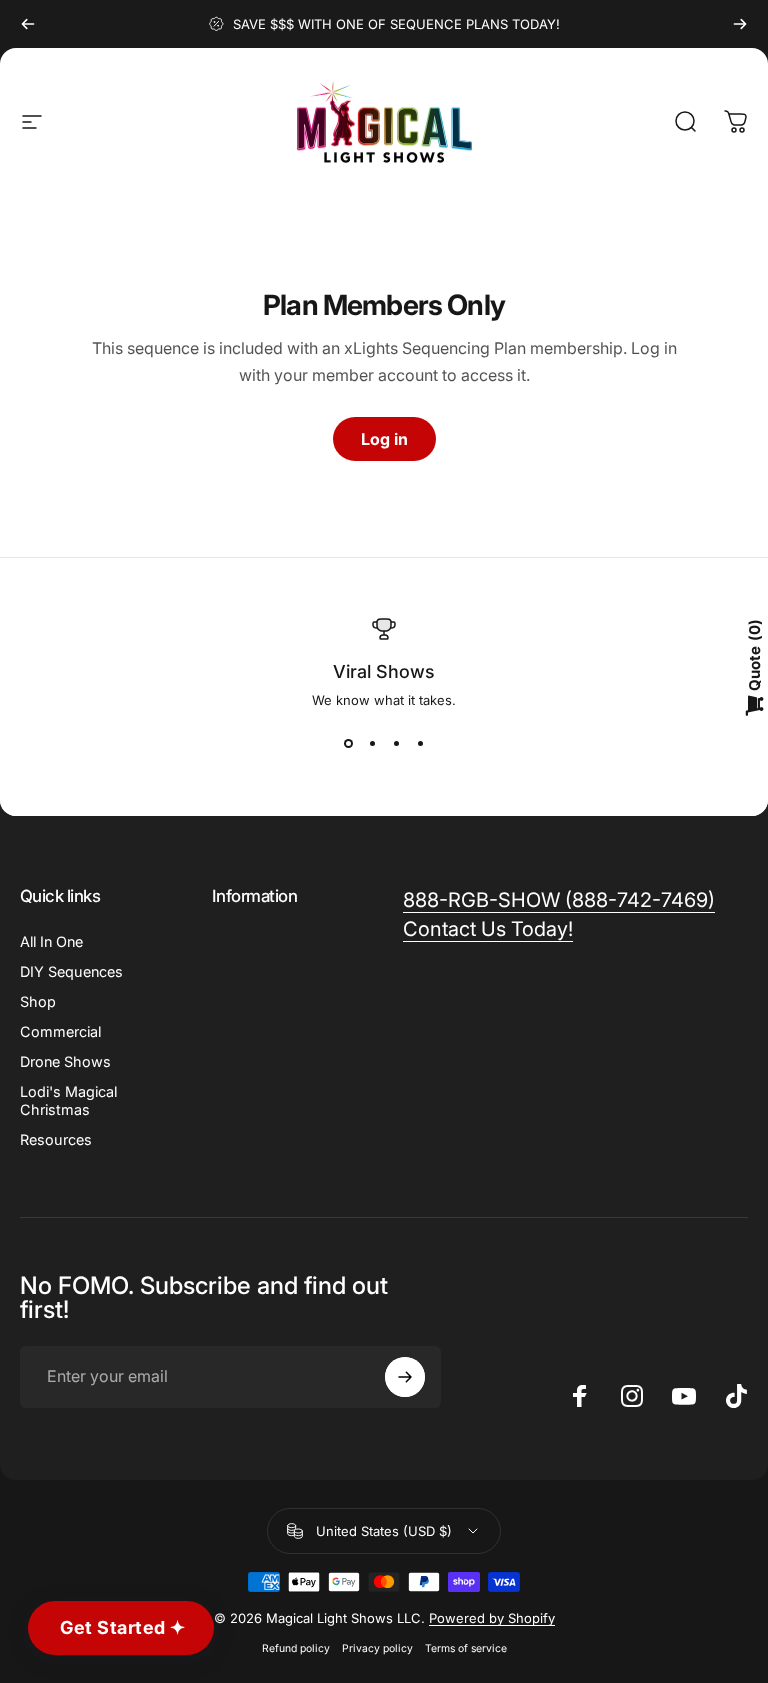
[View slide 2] (372, 744)
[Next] (740, 24)
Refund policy (296, 1648)
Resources (56, 1139)
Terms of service (466, 1648)
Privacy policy (377, 1648)
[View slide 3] (396, 744)
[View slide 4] (420, 744)
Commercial (60, 1031)
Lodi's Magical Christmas (68, 1100)
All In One (51, 941)
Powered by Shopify (492, 1618)
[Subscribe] (405, 1377)
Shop (38, 1001)
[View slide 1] (348, 744)
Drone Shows (65, 1061)
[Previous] (28, 24)
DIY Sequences (71, 971)
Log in (384, 439)
